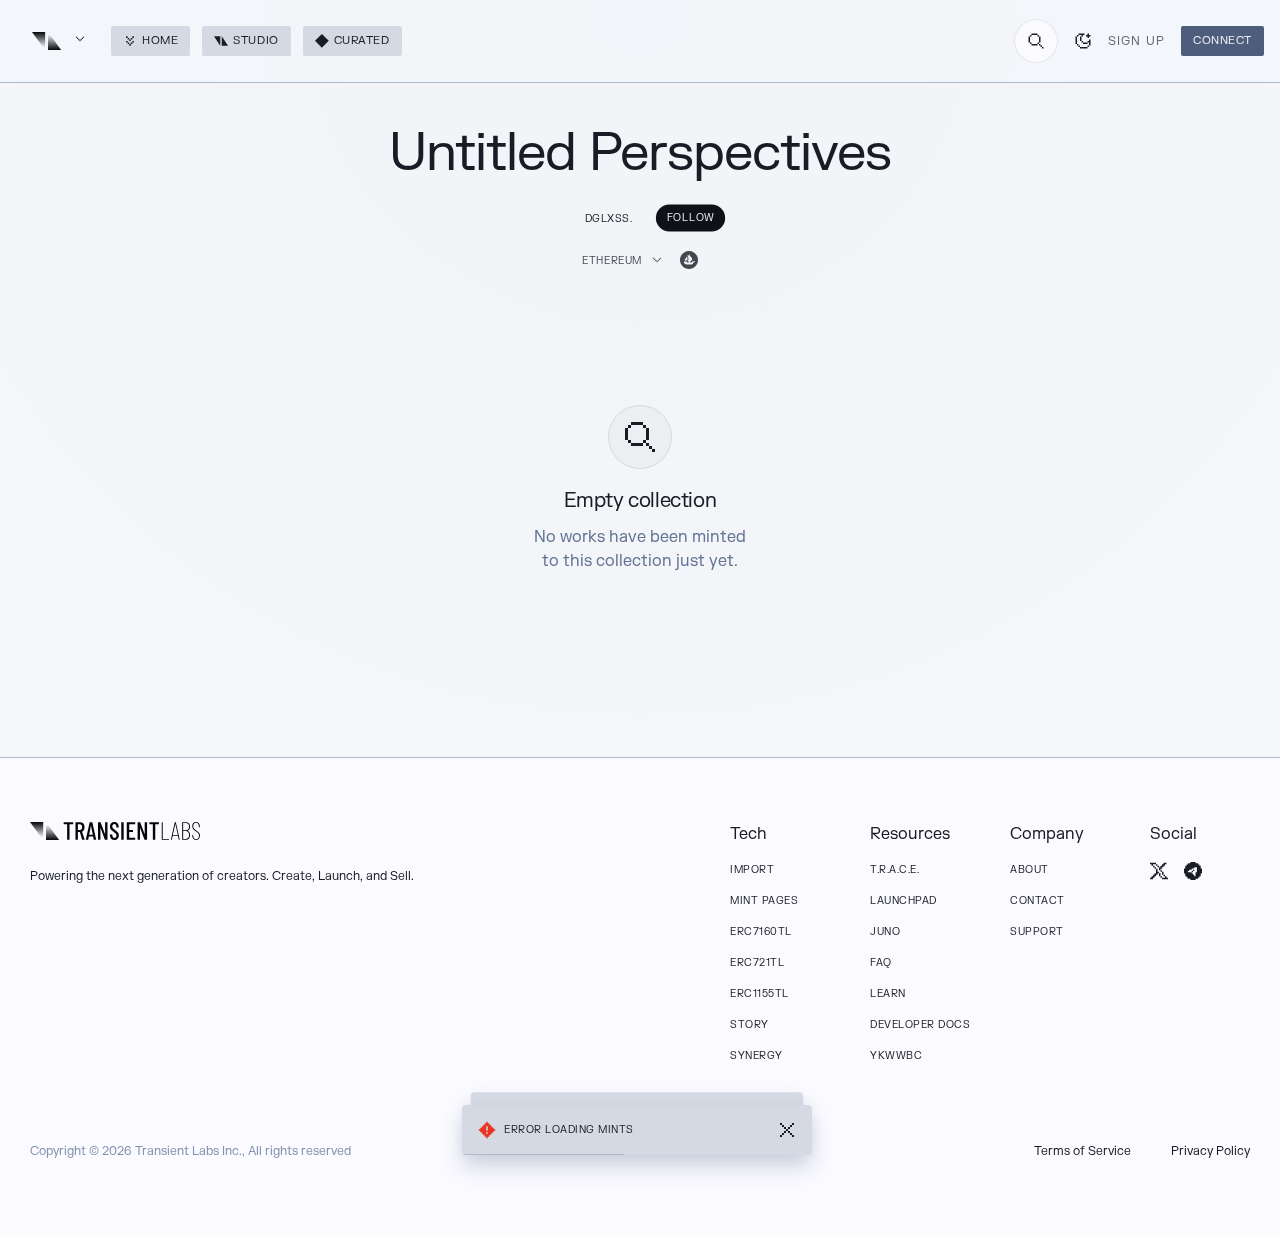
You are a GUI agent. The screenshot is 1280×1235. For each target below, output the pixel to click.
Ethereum (612, 260)
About (1029, 869)
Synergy (756, 1055)
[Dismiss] (787, 1130)
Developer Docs (920, 1024)
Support (1037, 931)
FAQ (881, 962)
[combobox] (1036, 41)
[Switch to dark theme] (1083, 41)
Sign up (1136, 41)
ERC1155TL (759, 993)
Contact (1037, 900)
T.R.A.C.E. (894, 869)
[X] (1159, 871)
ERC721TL (757, 962)
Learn (888, 993)
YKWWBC (896, 1055)
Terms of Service (1082, 1151)
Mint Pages (764, 900)
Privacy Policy (1210, 1151)
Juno (885, 931)
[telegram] (1193, 871)
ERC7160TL (761, 931)
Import (752, 869)
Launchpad (903, 900)
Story (749, 1024)
